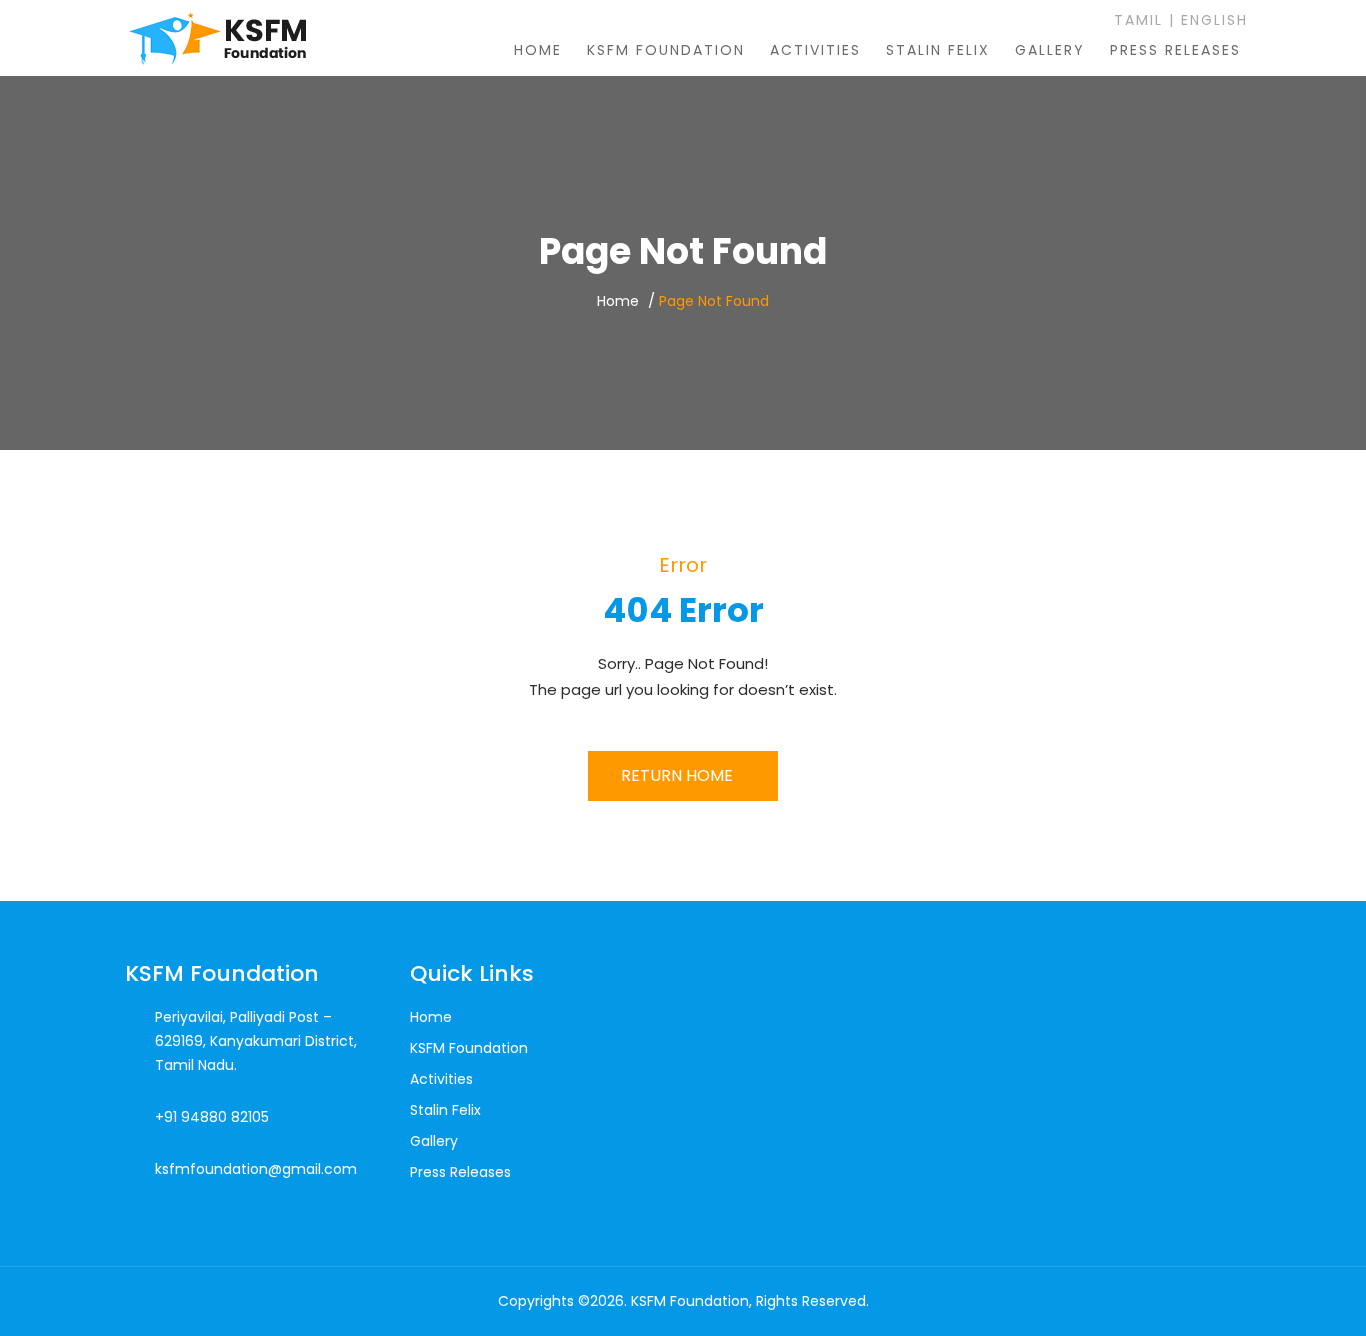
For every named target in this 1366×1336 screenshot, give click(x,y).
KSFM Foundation (666, 50)
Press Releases (1175, 50)
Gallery (1050, 50)
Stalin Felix (938, 50)
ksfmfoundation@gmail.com (256, 1169)
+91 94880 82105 (212, 1117)
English (1214, 20)
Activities (815, 50)
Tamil (1135, 20)
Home (538, 50)
